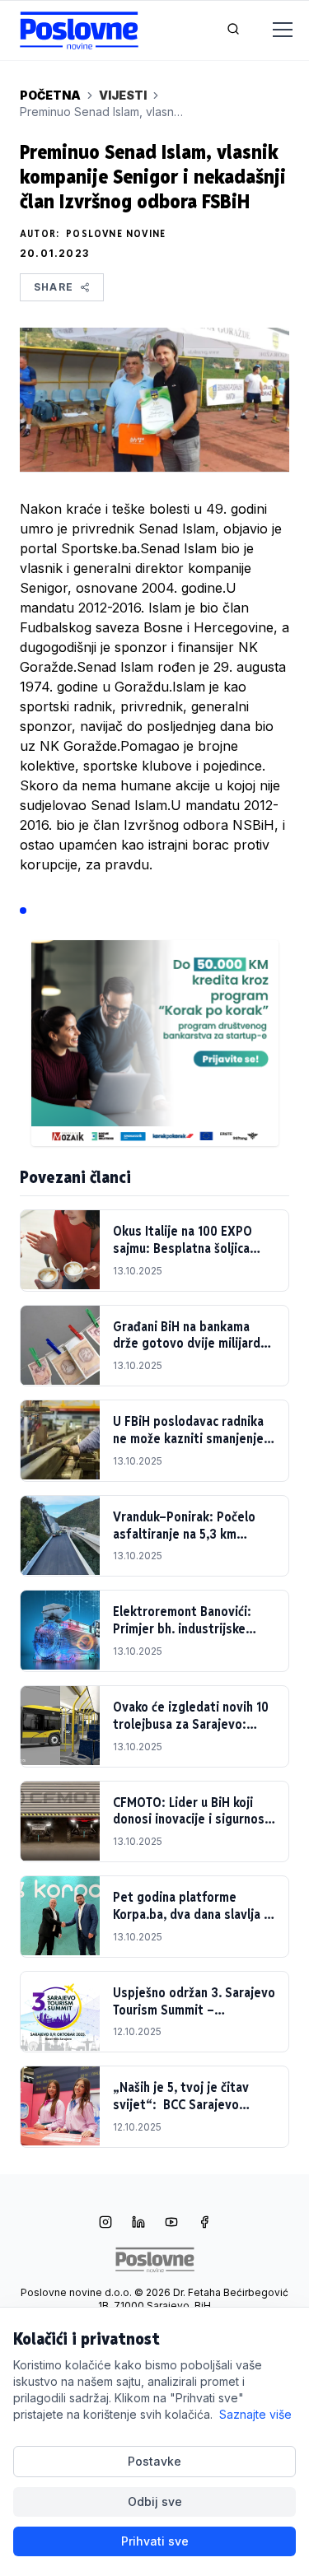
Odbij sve (155, 2501)
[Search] (233, 30)
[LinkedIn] (138, 2224)
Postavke (154, 2461)
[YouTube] (171, 2224)
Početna (50, 95)
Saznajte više (255, 2414)
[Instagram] (105, 2224)
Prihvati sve (155, 2541)
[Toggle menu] (273, 30)
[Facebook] (204, 2224)
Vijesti (123, 95)
